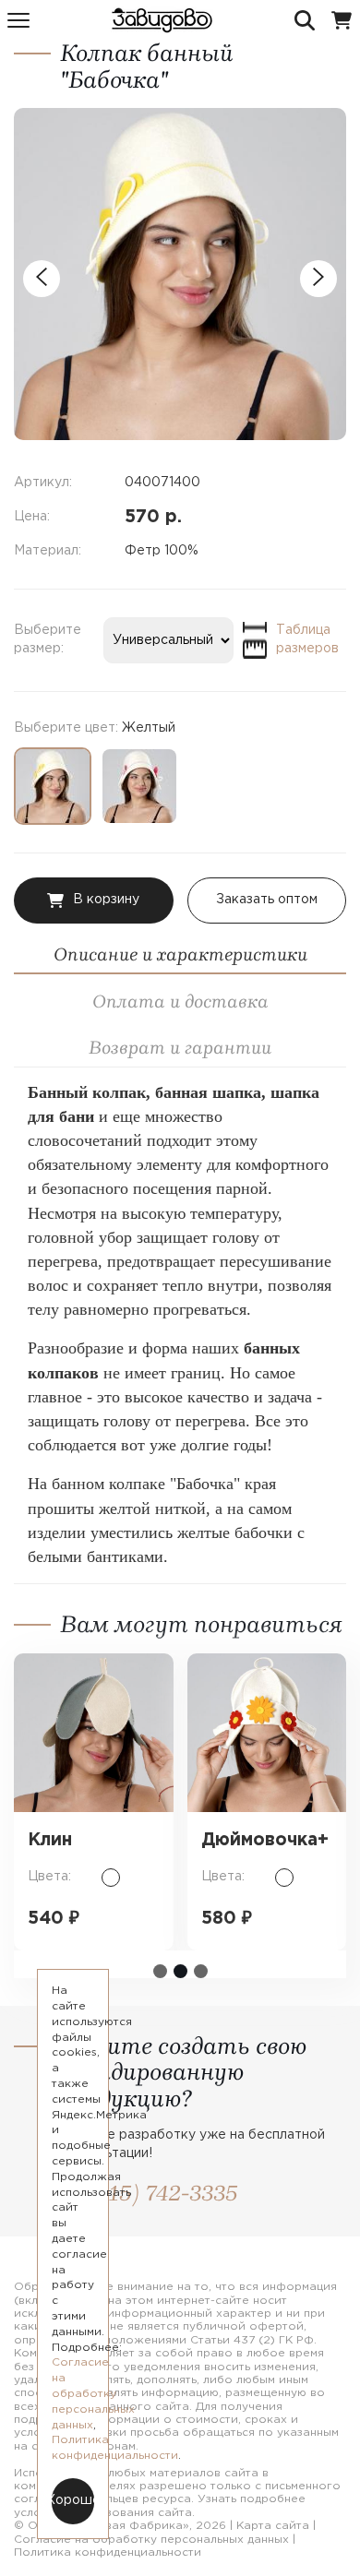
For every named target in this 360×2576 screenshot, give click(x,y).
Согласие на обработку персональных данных (151, 2540)
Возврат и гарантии (180, 1048)
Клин (50, 1840)
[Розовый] (139, 786)
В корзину (106, 900)
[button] (160, 1971)
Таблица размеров (307, 639)
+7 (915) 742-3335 (149, 2193)
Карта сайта (273, 2526)
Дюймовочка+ (265, 1840)
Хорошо (73, 2500)
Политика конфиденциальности (108, 2552)
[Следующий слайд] (318, 279)
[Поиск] (305, 20)
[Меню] (18, 20)
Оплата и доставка (180, 1002)
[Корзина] (342, 20)
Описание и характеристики (180, 954)
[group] (180, 274)
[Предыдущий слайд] (42, 279)
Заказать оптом (267, 900)
